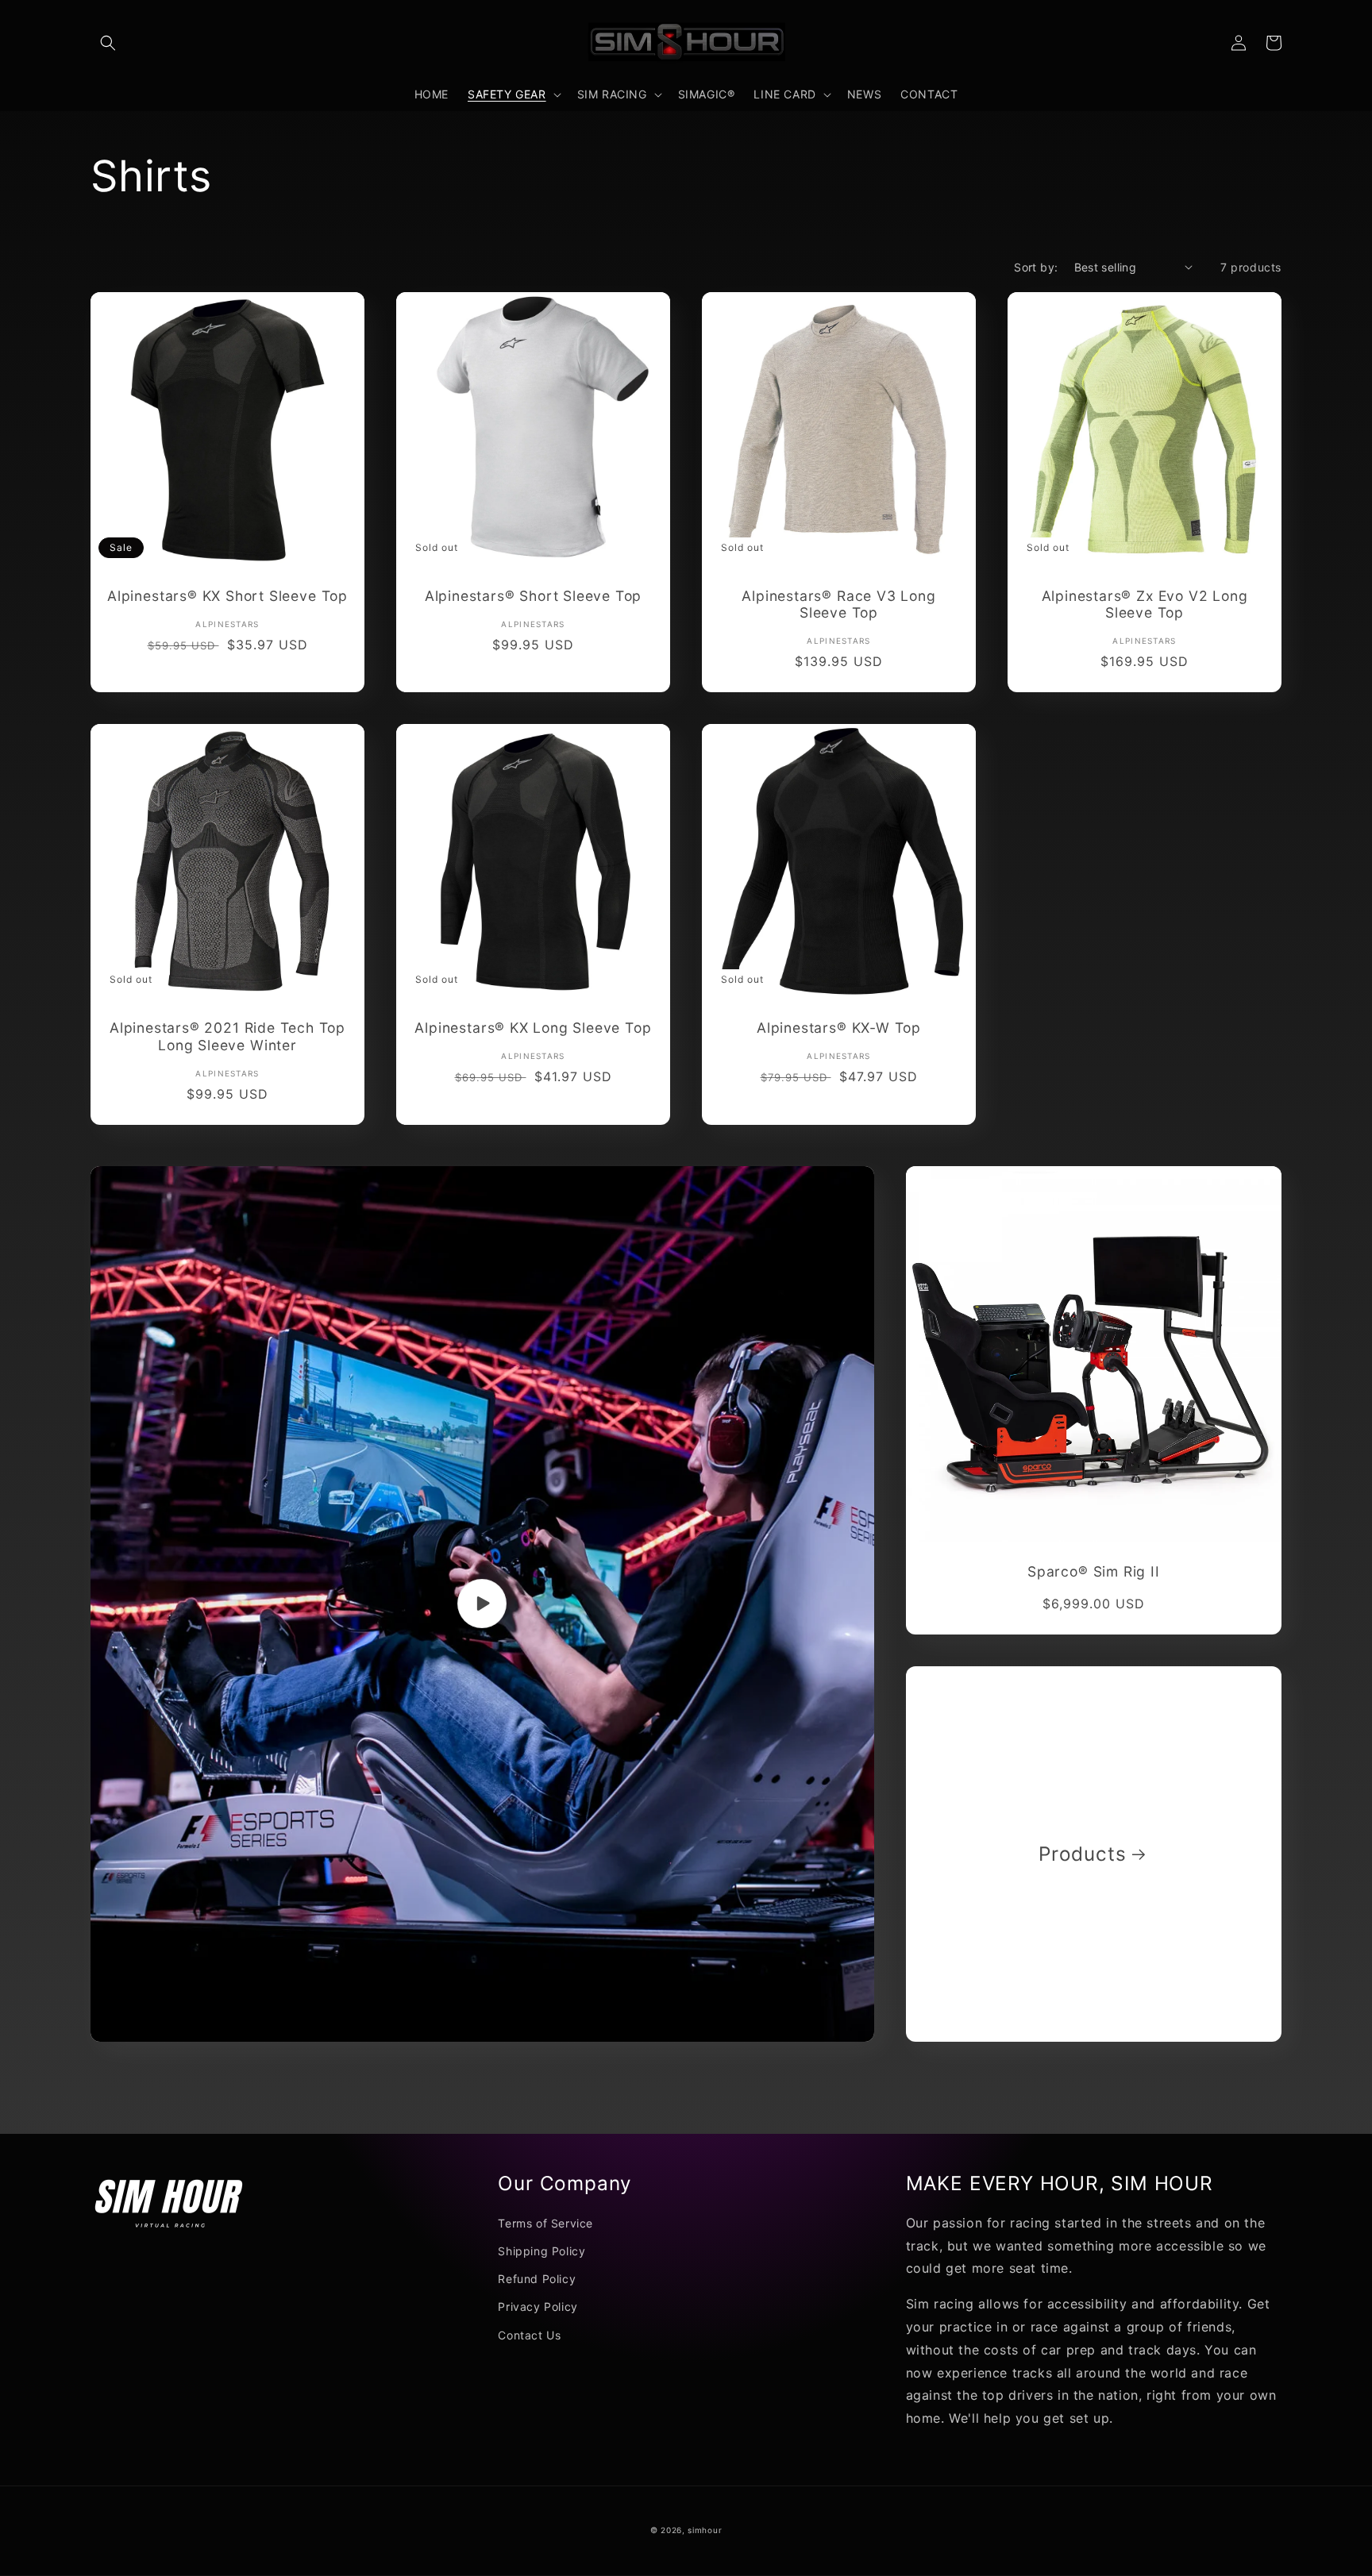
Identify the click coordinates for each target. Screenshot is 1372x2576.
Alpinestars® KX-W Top (839, 1028)
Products (1082, 1854)
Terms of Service (545, 2223)
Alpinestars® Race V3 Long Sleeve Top (838, 604)
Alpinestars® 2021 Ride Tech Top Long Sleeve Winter (227, 1036)
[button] (108, 43)
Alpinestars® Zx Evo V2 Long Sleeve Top (1145, 604)
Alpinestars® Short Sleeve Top (534, 596)
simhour (705, 2530)
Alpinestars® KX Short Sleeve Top (227, 596)
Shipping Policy (541, 2251)
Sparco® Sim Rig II (1094, 1571)
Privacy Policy (538, 2306)
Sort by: (1036, 267)
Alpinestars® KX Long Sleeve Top (533, 1028)
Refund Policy (537, 2279)
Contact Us (529, 2335)
